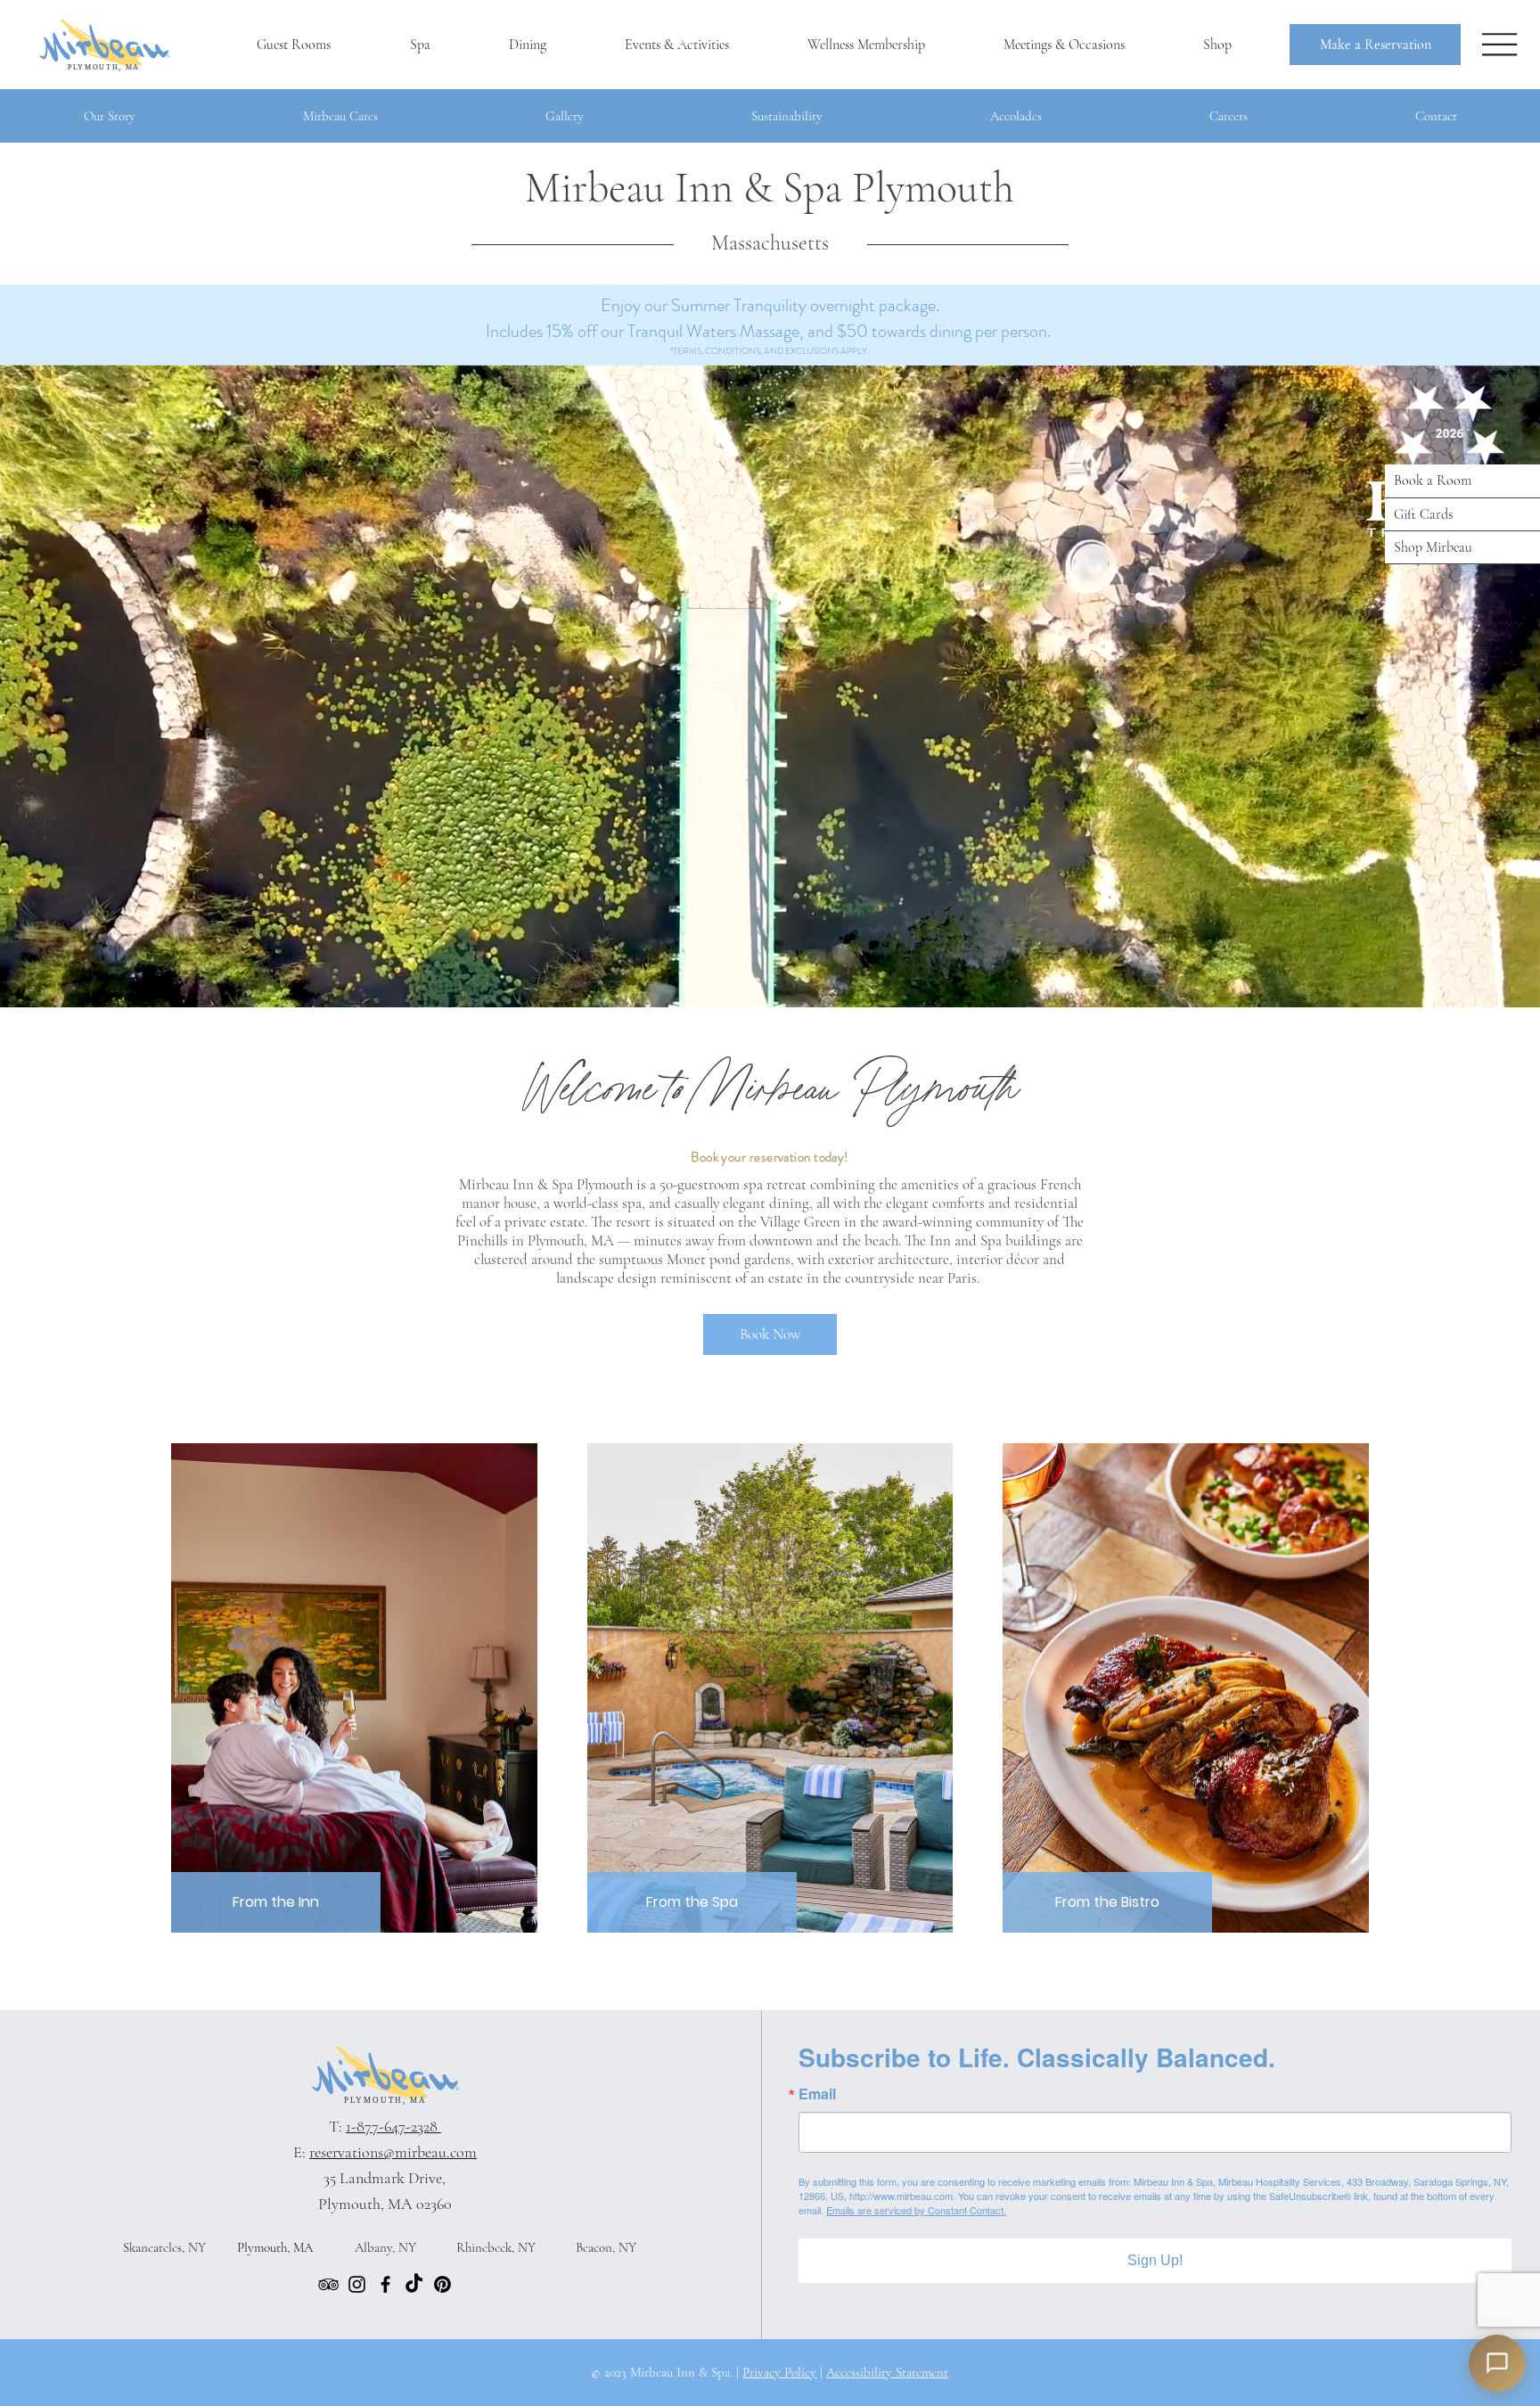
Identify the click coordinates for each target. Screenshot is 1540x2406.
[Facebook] (385, 2284)
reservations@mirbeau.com (393, 2152)
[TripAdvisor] (328, 2284)
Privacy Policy (779, 2372)
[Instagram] (357, 2284)
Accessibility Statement (887, 2372)
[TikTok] (414, 2284)
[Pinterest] (442, 2284)
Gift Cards (1423, 514)
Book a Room (1433, 480)
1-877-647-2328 (393, 2126)
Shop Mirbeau (1433, 547)
